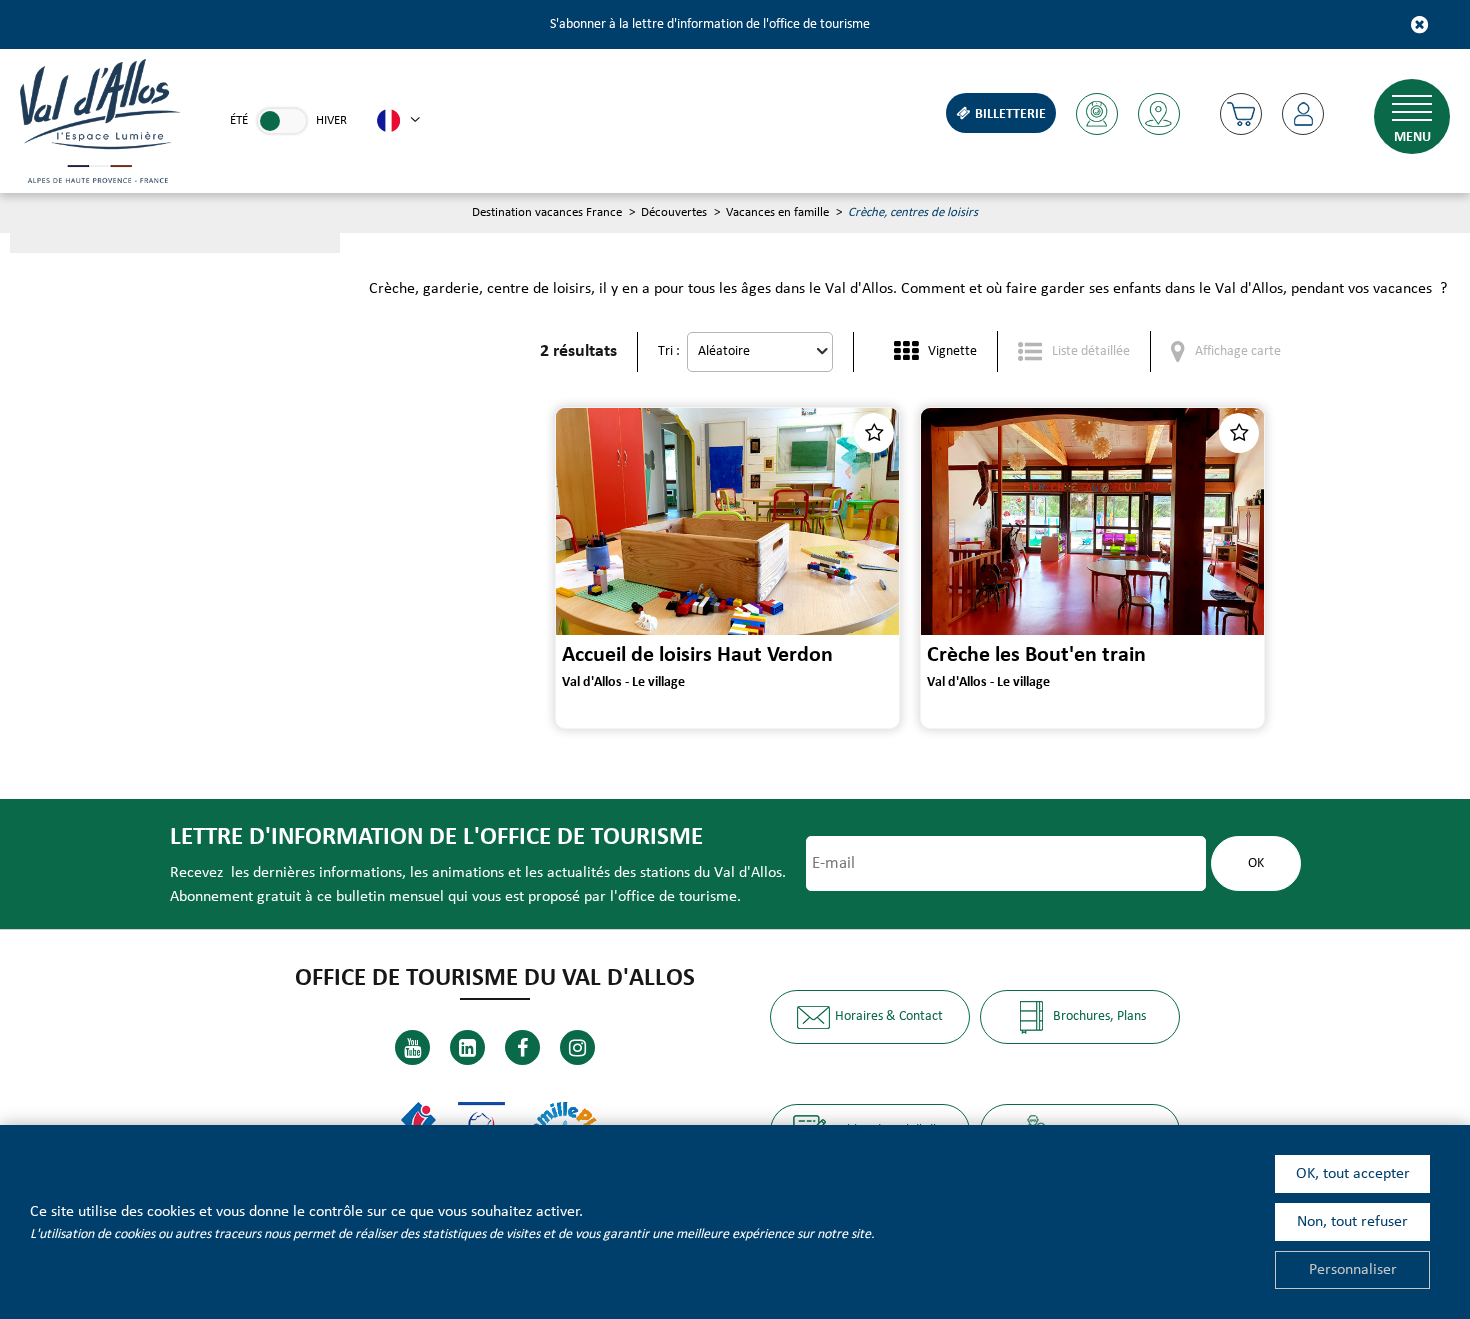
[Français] (398, 121)
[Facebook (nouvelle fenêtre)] (522, 1047)
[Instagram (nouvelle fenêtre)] (577, 1047)
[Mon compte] (1303, 114)
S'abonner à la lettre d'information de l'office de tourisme (710, 24)
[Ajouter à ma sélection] (874, 433)
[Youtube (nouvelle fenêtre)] (412, 1047)
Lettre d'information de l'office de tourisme (436, 837)
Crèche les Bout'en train (1036, 655)
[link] (282, 121)
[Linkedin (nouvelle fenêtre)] (467, 1047)
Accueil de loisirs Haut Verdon (697, 655)
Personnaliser (1353, 1270)
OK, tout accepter (1353, 1174)
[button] (1241, 114)
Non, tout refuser (1352, 1222)
